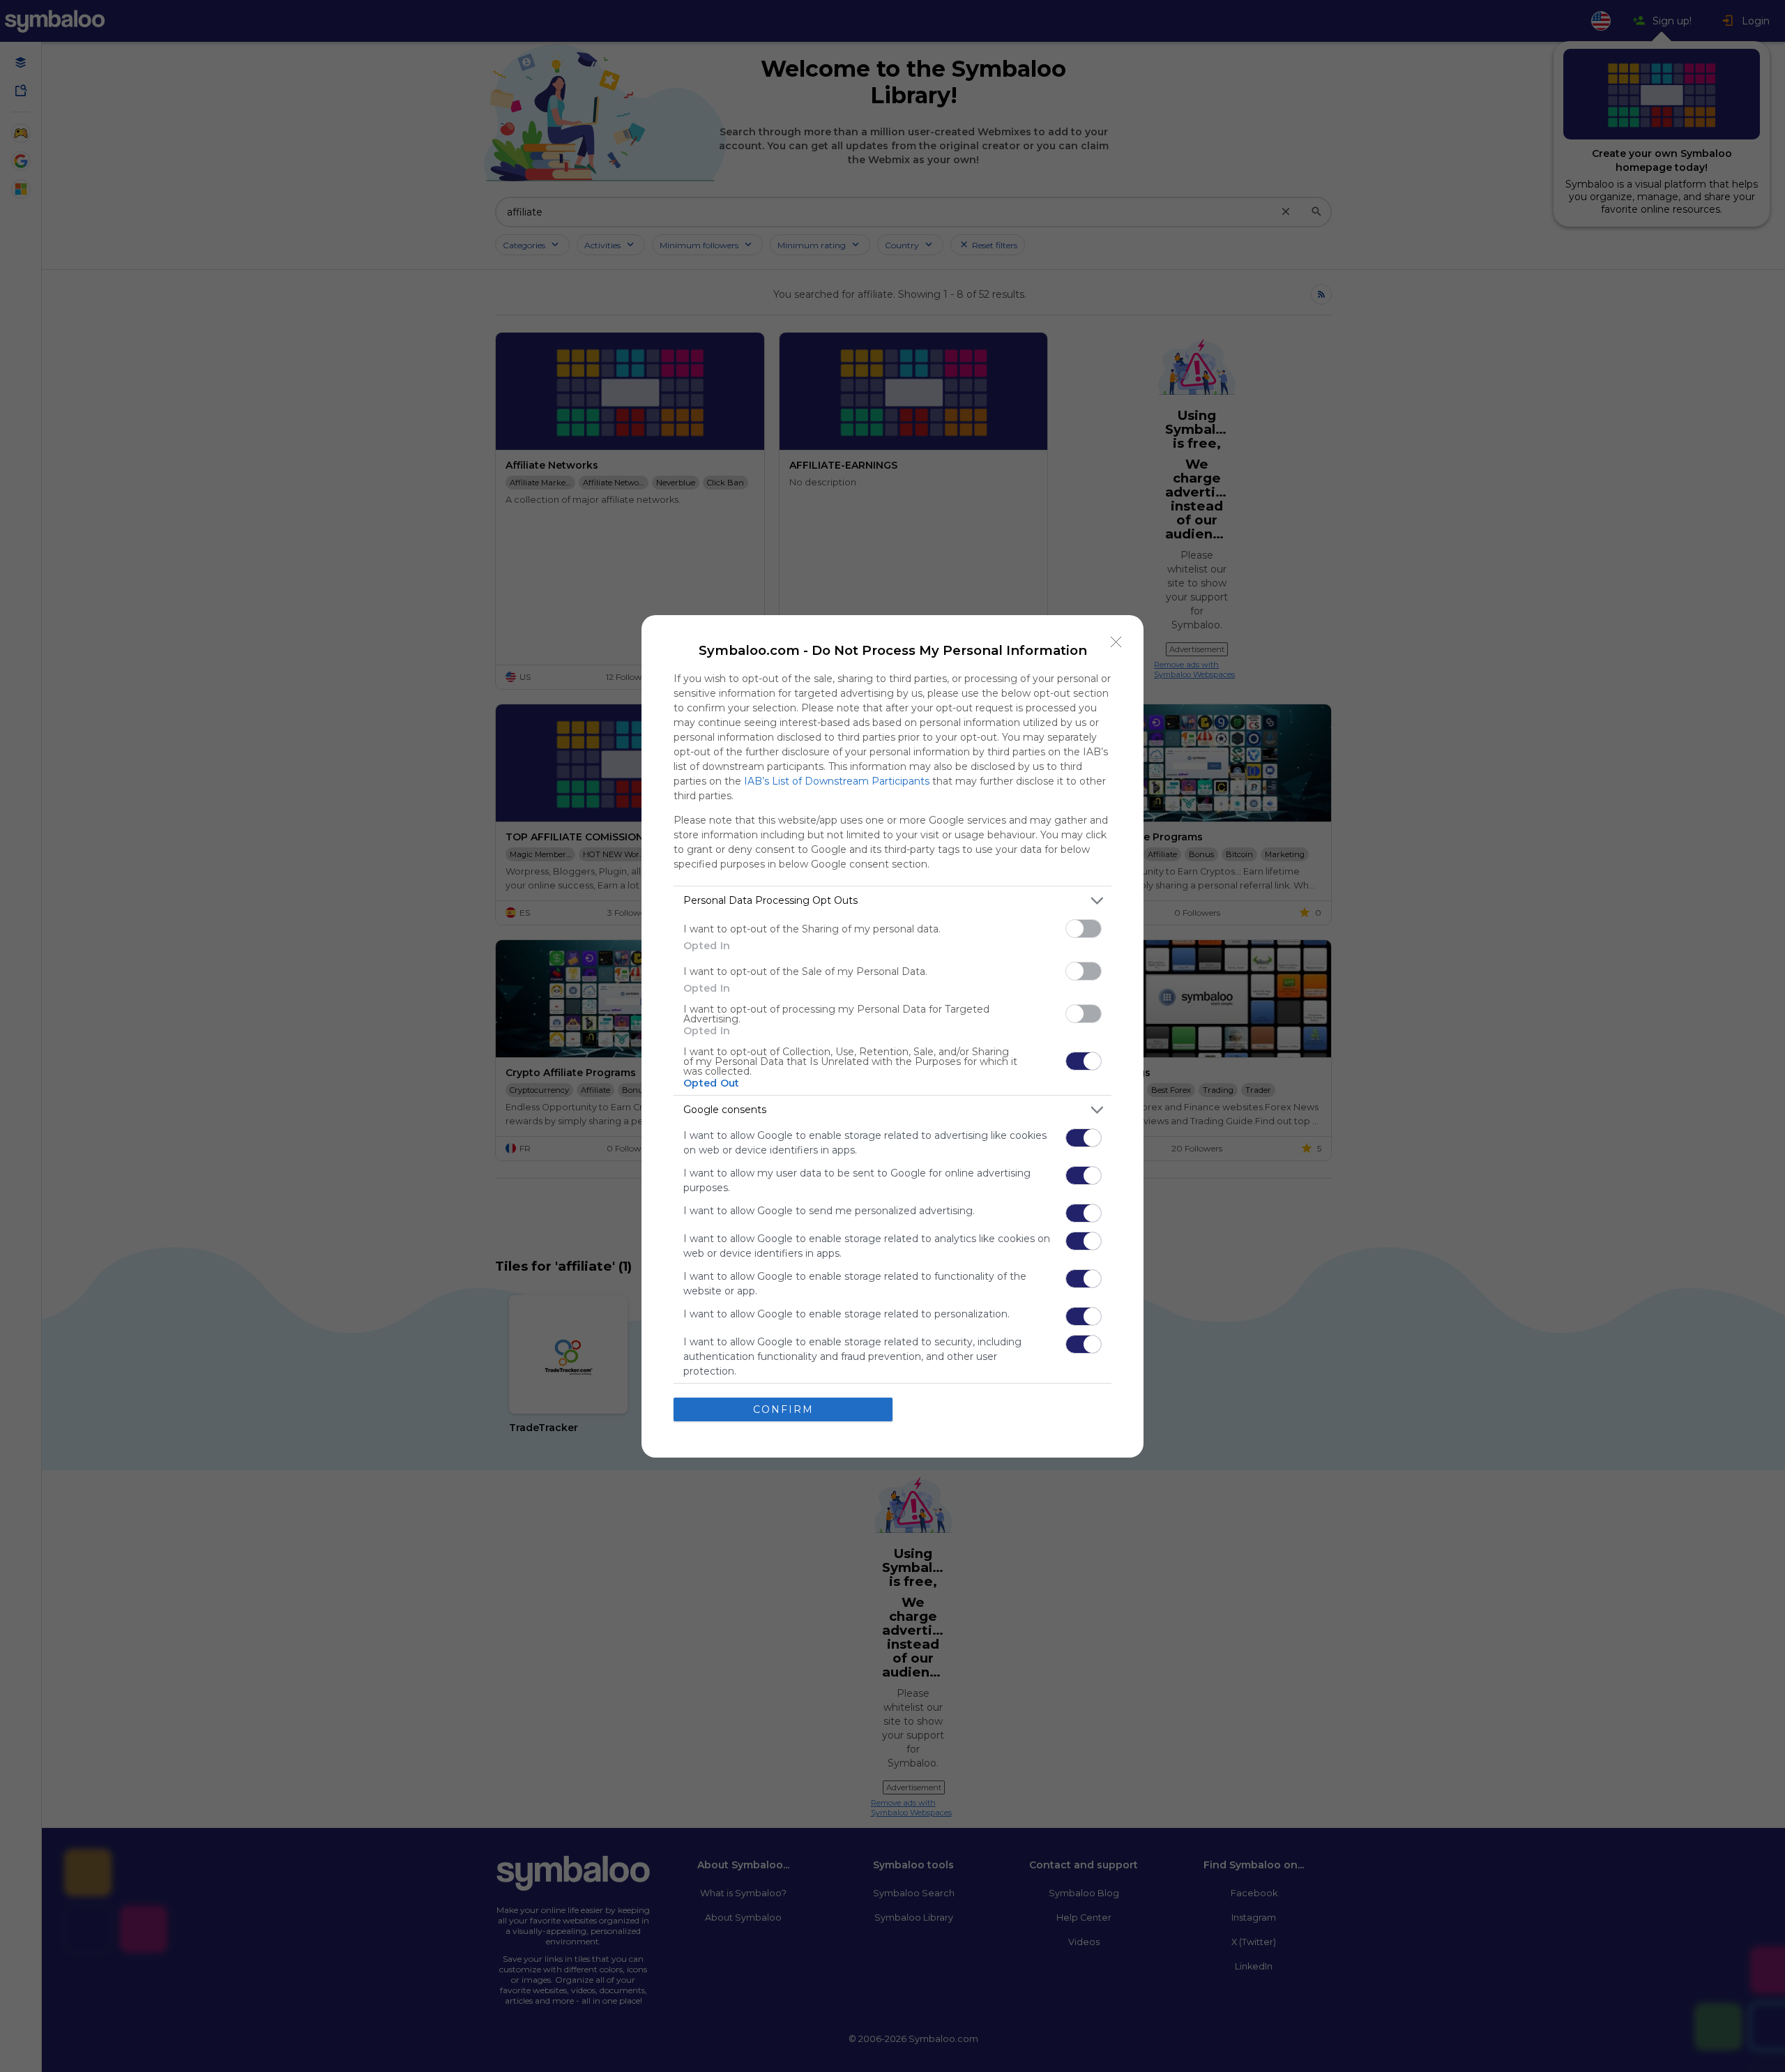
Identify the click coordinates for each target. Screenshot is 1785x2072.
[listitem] (892, 901)
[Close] (1116, 642)
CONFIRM (783, 1409)
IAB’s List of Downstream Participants (837, 781)
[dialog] (892, 1036)
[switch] (1084, 929)
